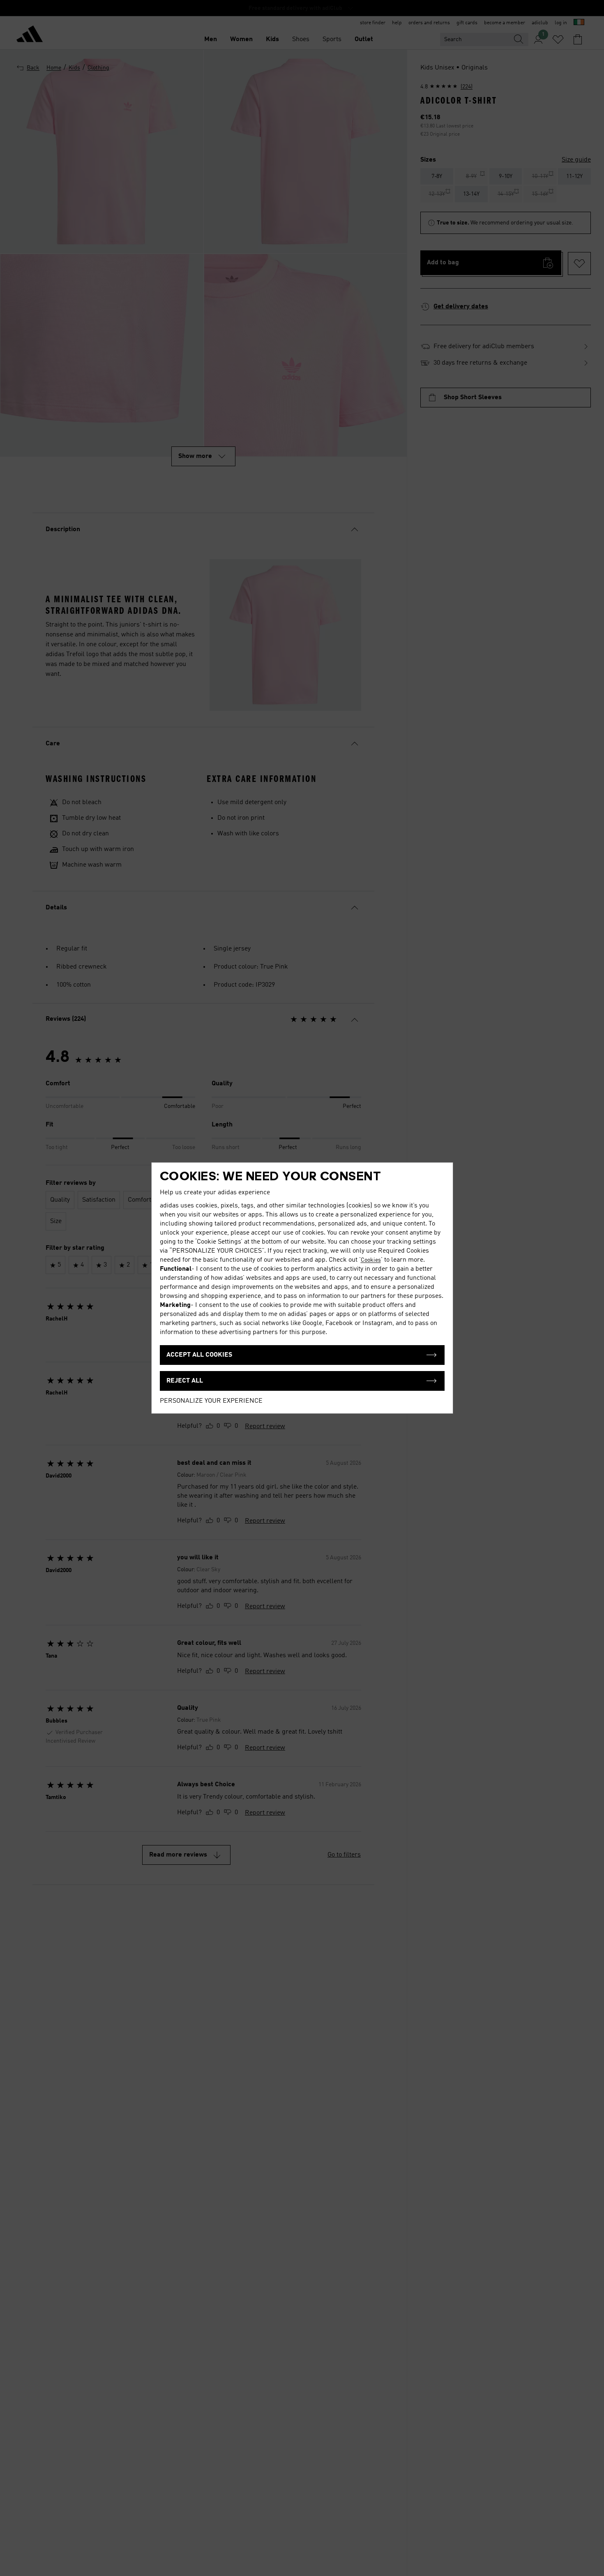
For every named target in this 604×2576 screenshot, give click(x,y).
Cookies (371, 1260)
